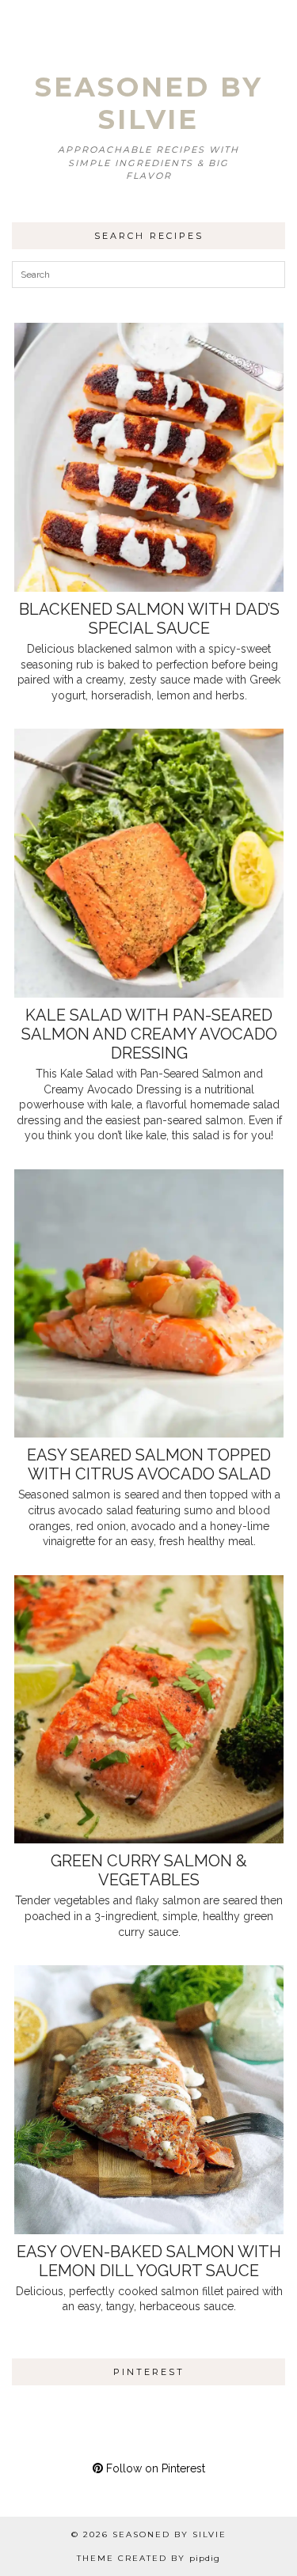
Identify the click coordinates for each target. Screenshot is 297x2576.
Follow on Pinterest (154, 2468)
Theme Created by (148, 2558)
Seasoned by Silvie (149, 103)
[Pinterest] (39, 2424)
